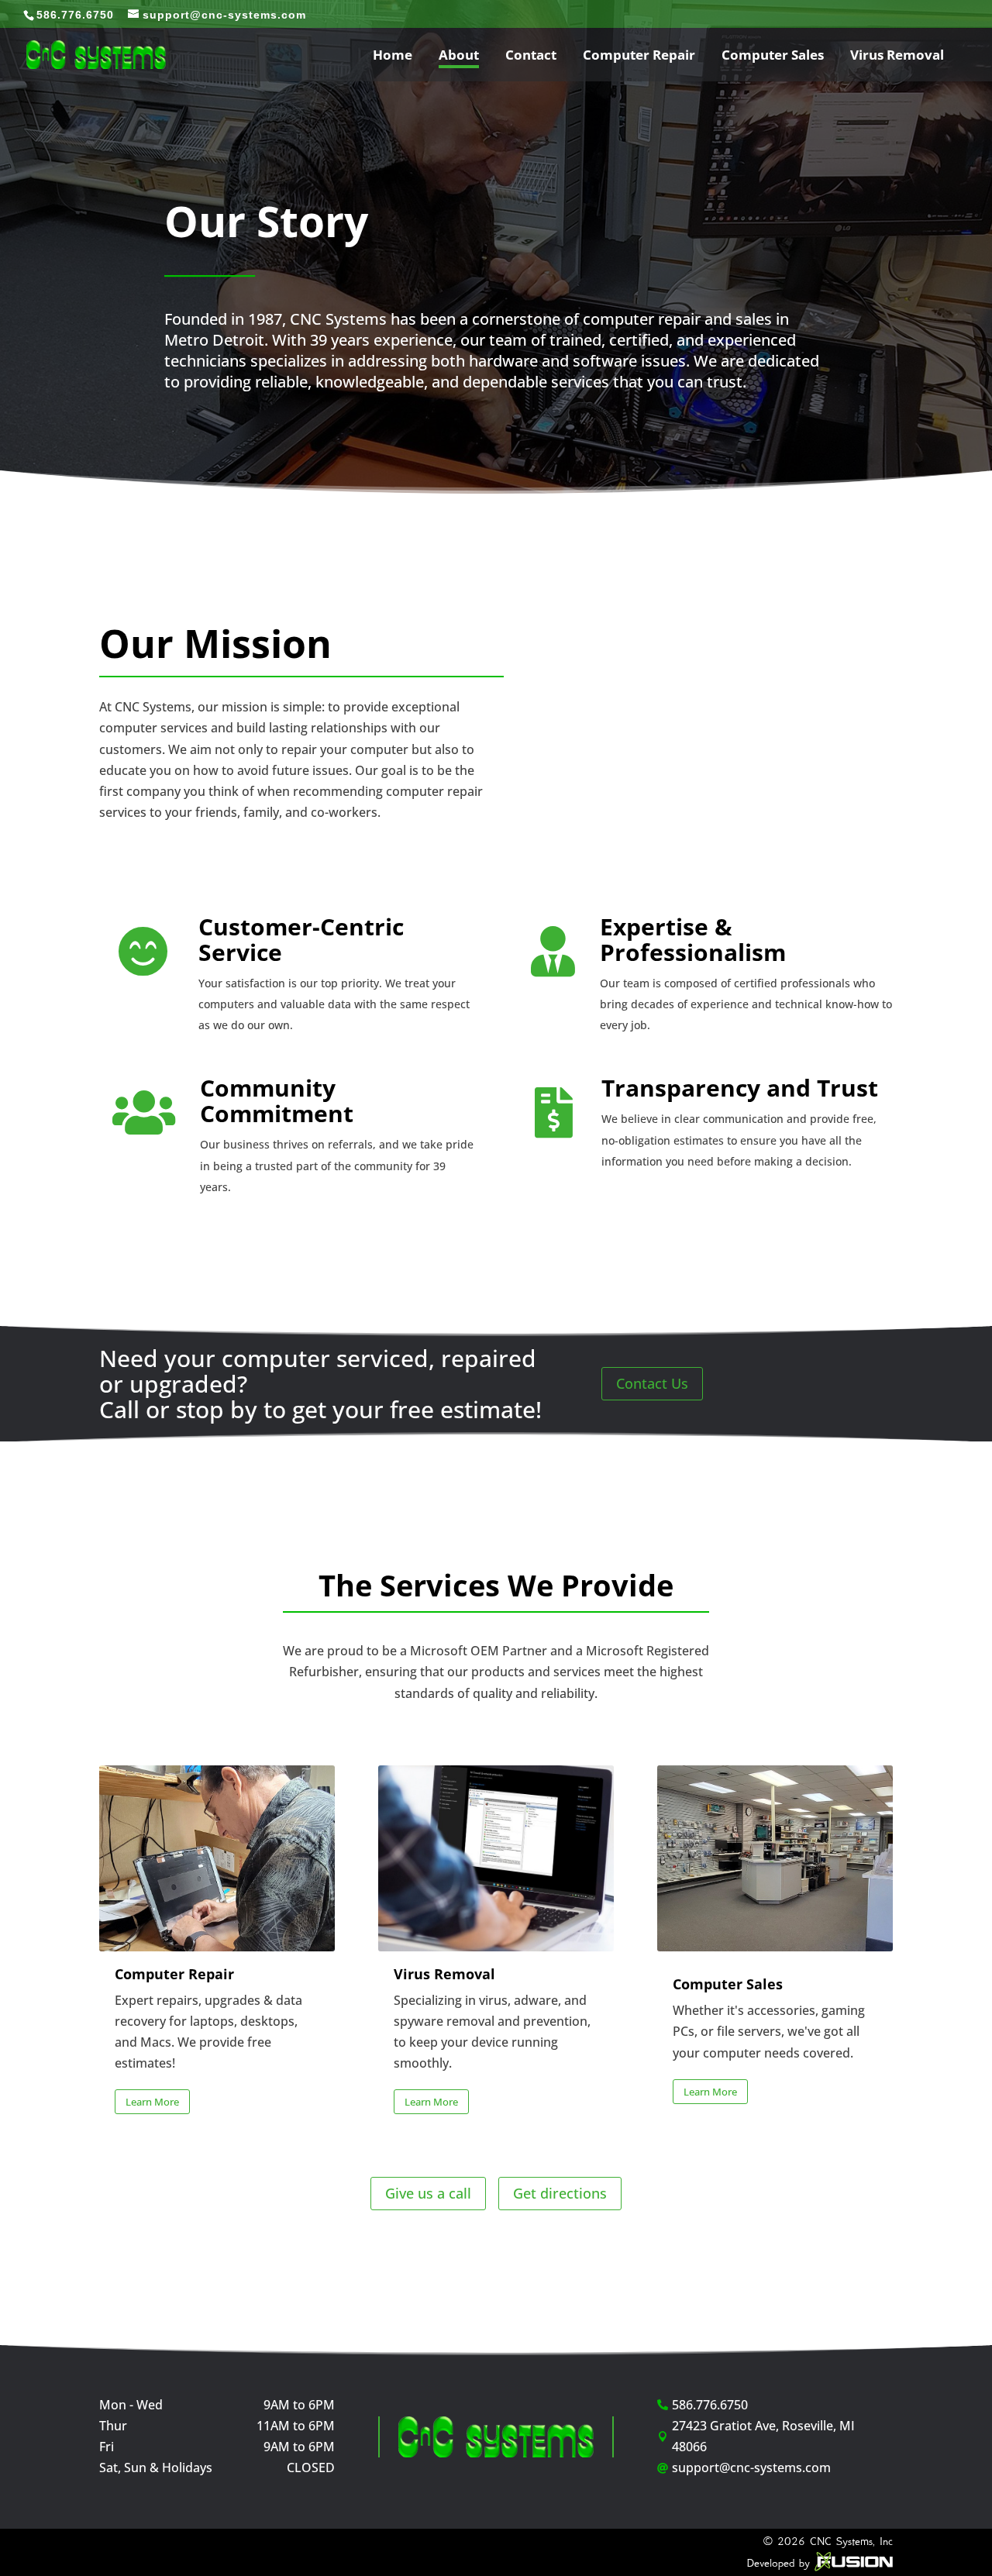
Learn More (152, 2102)
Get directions (560, 2193)
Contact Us (652, 1383)
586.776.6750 (75, 15)
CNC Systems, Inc (851, 2541)
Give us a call (428, 2193)
